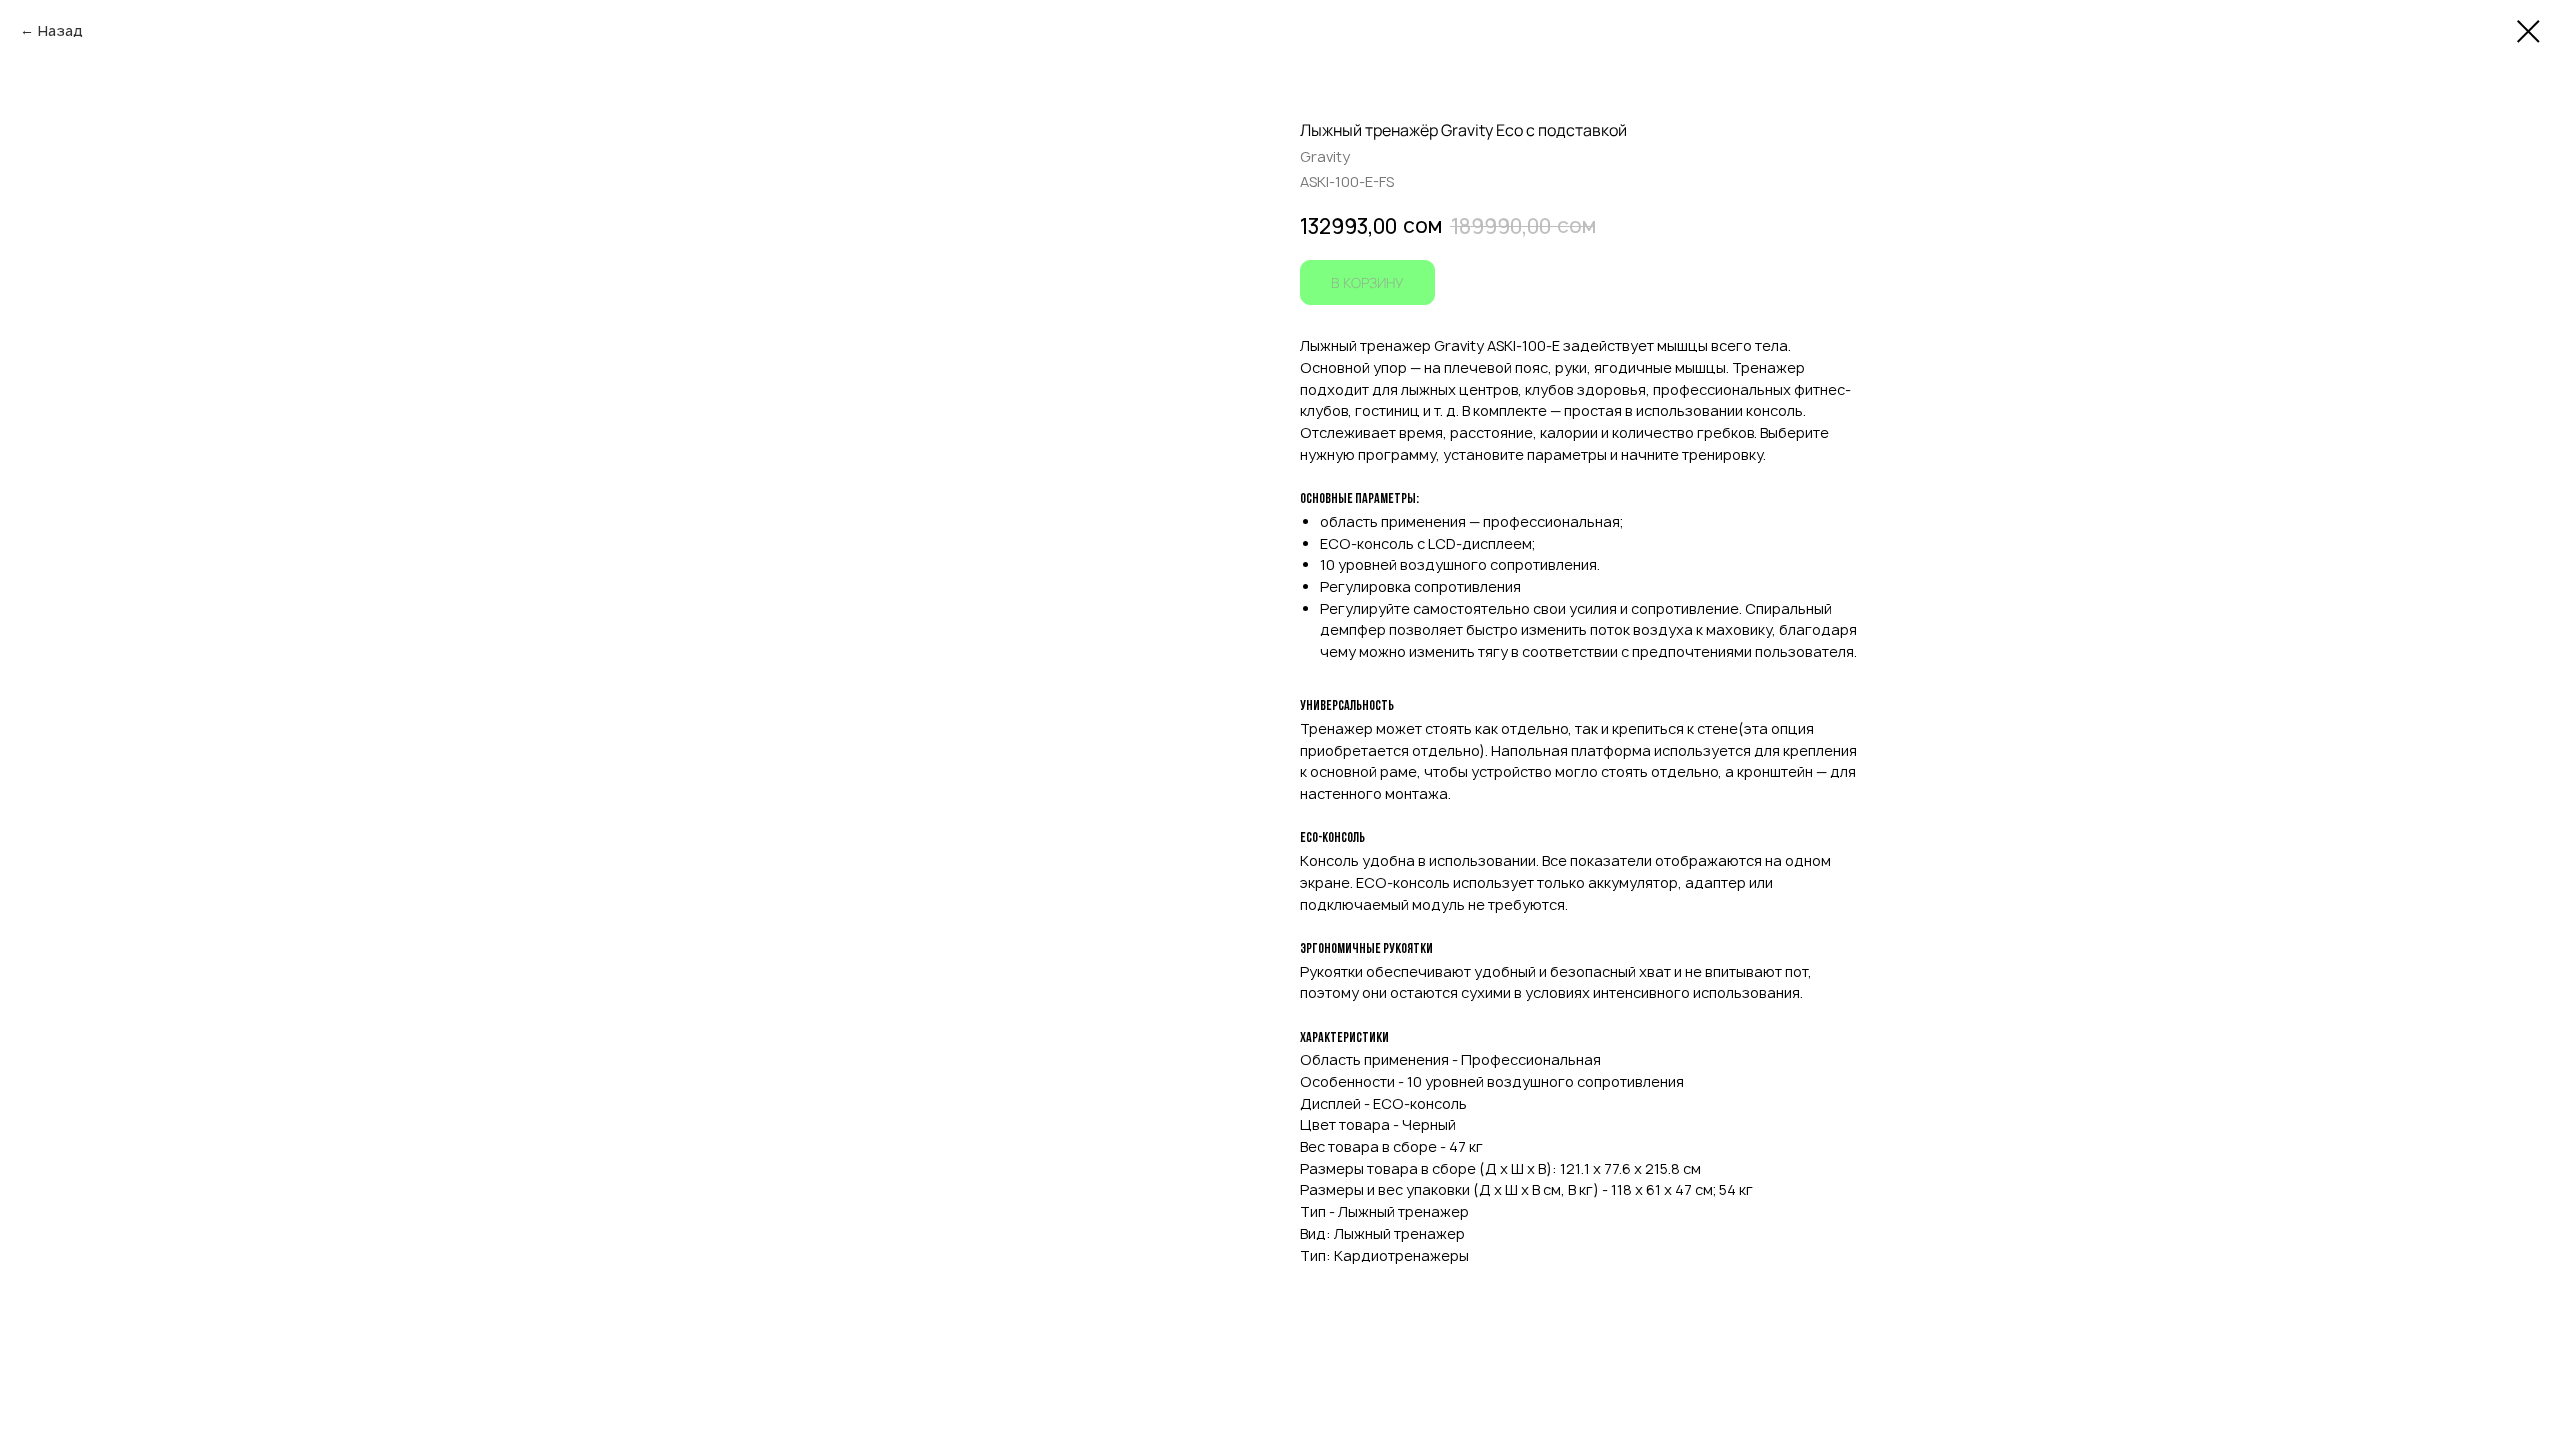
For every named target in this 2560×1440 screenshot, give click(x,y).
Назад (60, 30)
